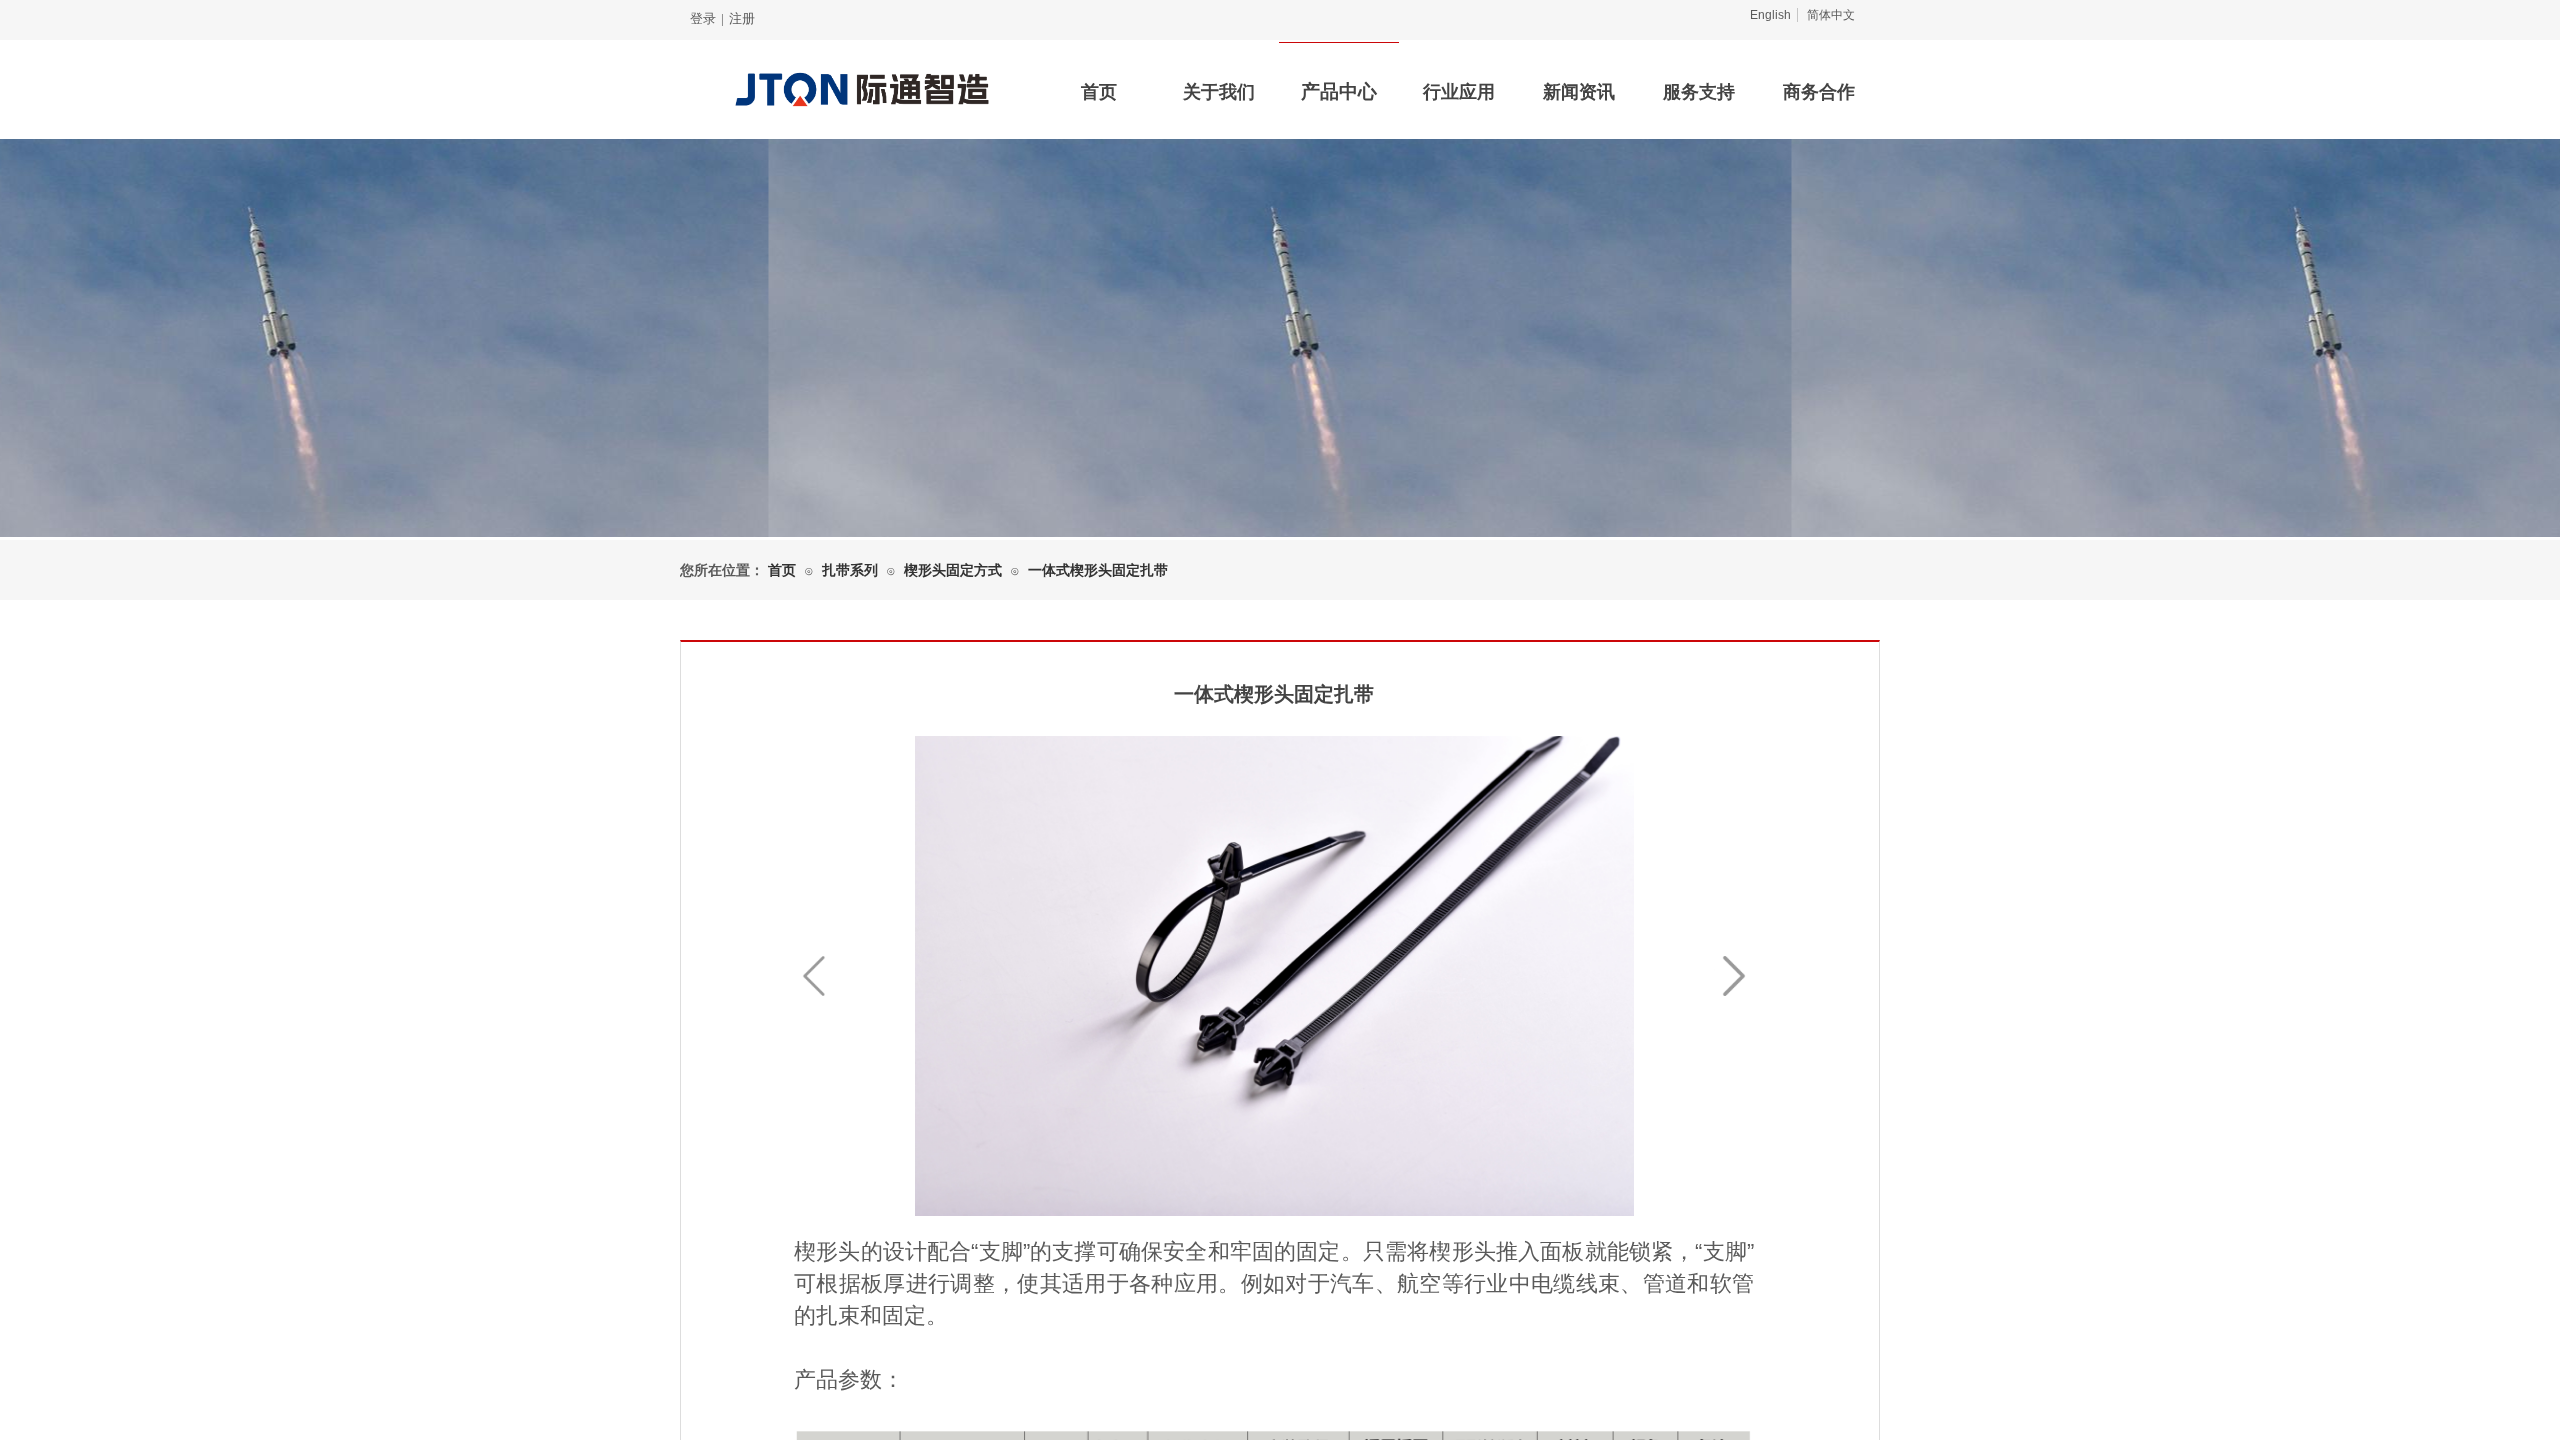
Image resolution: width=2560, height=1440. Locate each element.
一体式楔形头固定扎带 (1098, 570)
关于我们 (1219, 92)
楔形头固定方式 (953, 570)
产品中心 (1339, 91)
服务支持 (1699, 92)
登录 (703, 18)
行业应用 (1459, 92)
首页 (1099, 92)
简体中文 (1831, 15)
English (1770, 15)
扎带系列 (850, 570)
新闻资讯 (1579, 92)
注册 (742, 18)
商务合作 (1819, 92)
